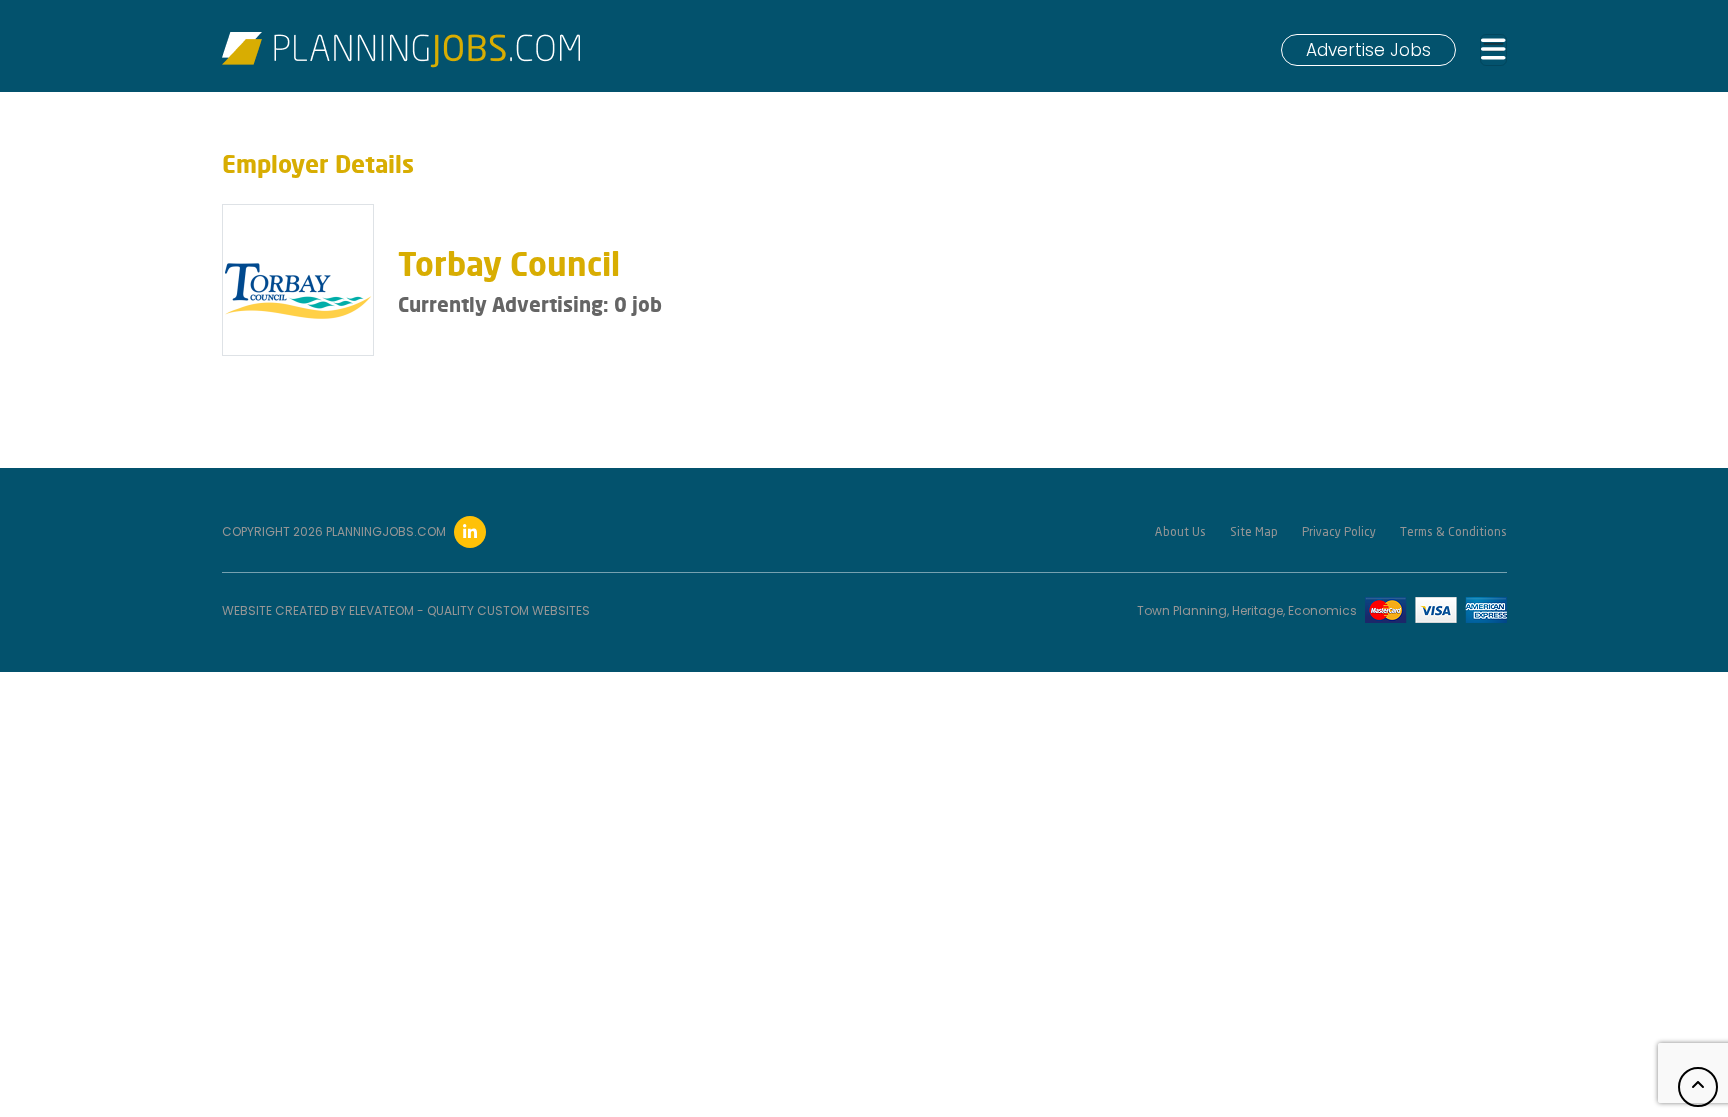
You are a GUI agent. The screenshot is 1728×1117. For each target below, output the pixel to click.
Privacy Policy (1339, 532)
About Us (1180, 532)
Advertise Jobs (1368, 50)
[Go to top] (1698, 1087)
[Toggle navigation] (1493, 50)
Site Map (1254, 532)
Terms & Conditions (1453, 532)
